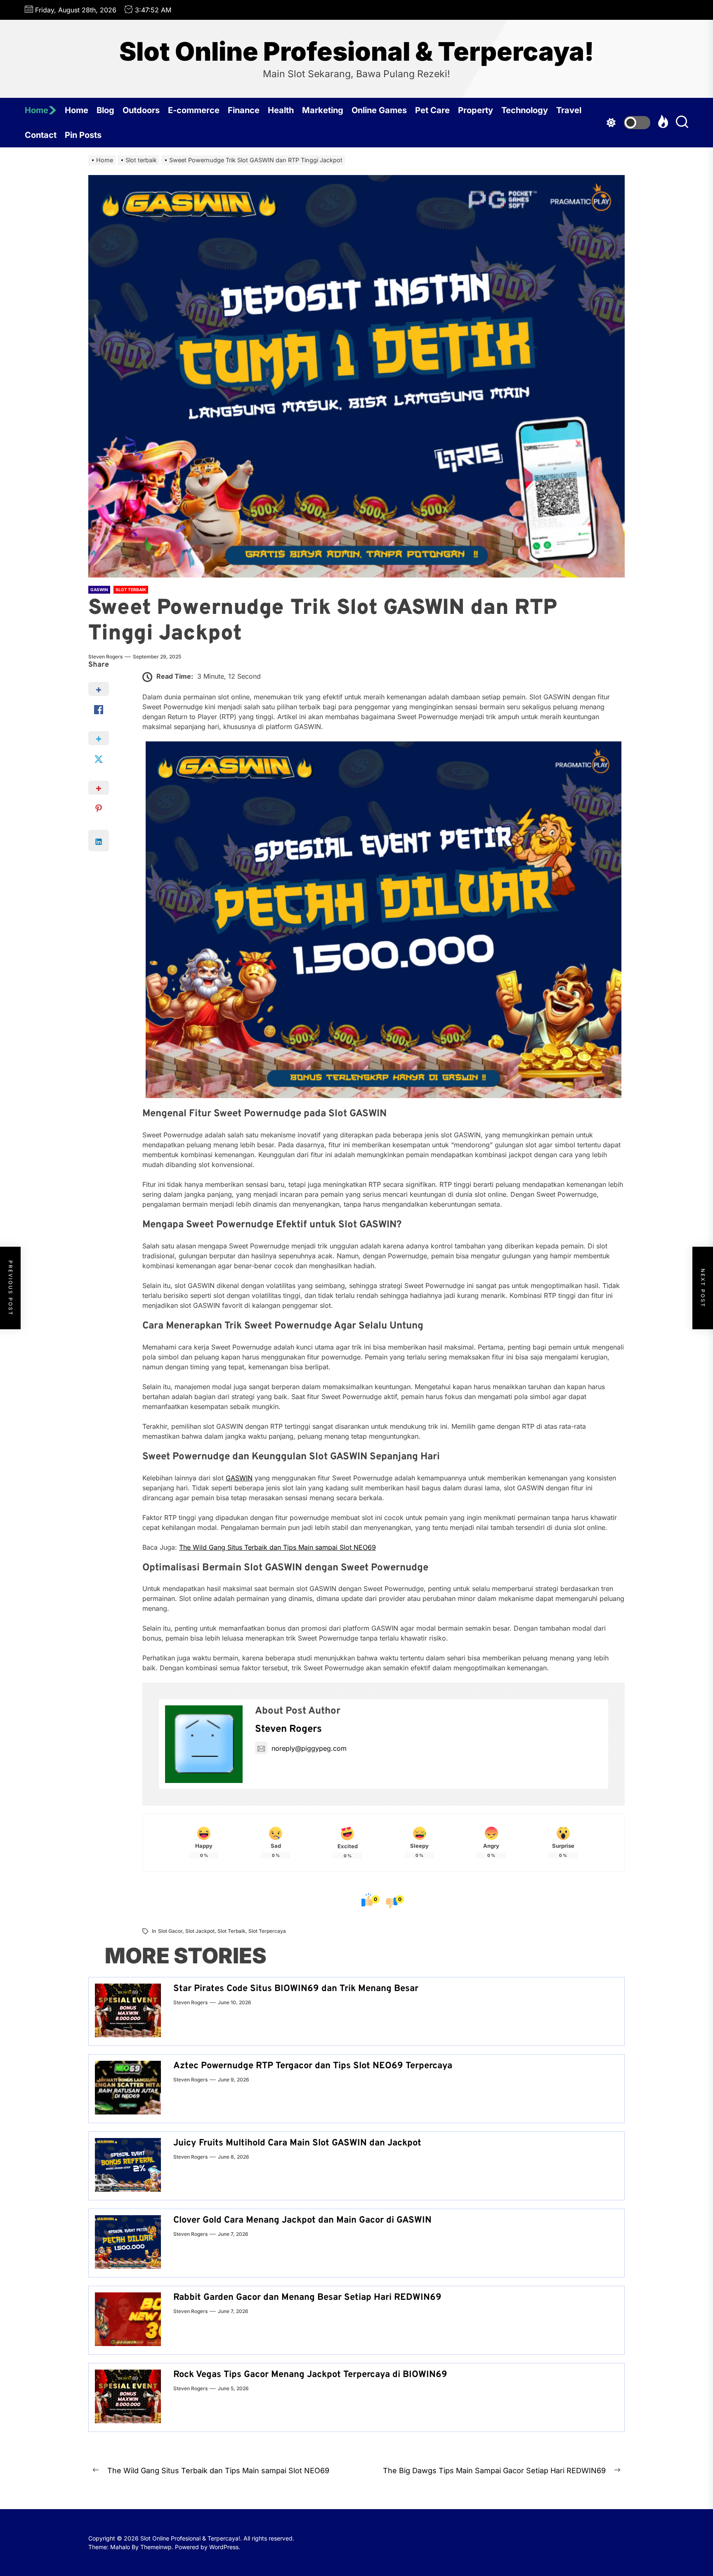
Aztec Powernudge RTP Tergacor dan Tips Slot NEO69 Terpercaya (313, 2066)
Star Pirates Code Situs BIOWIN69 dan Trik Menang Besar (296, 1989)
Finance (244, 110)
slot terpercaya (267, 1931)
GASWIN (239, 1478)
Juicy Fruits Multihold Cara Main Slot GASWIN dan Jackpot (297, 2143)
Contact (41, 135)
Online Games (379, 110)
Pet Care (432, 110)
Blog (105, 110)
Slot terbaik (231, 1931)
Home (37, 110)
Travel (569, 110)
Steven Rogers (105, 657)
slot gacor (170, 1931)
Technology (525, 110)
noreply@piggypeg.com (309, 1748)
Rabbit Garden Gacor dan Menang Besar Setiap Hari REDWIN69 (307, 2298)
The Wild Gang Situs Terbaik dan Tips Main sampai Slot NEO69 (277, 1547)
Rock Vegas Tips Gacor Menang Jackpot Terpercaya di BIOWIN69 (310, 2375)
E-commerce (194, 110)
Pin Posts (83, 135)
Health (281, 110)
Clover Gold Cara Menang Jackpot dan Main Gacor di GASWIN (302, 2220)
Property (476, 110)
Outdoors (141, 110)
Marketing (323, 110)
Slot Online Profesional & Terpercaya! (357, 52)
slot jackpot (200, 1931)
